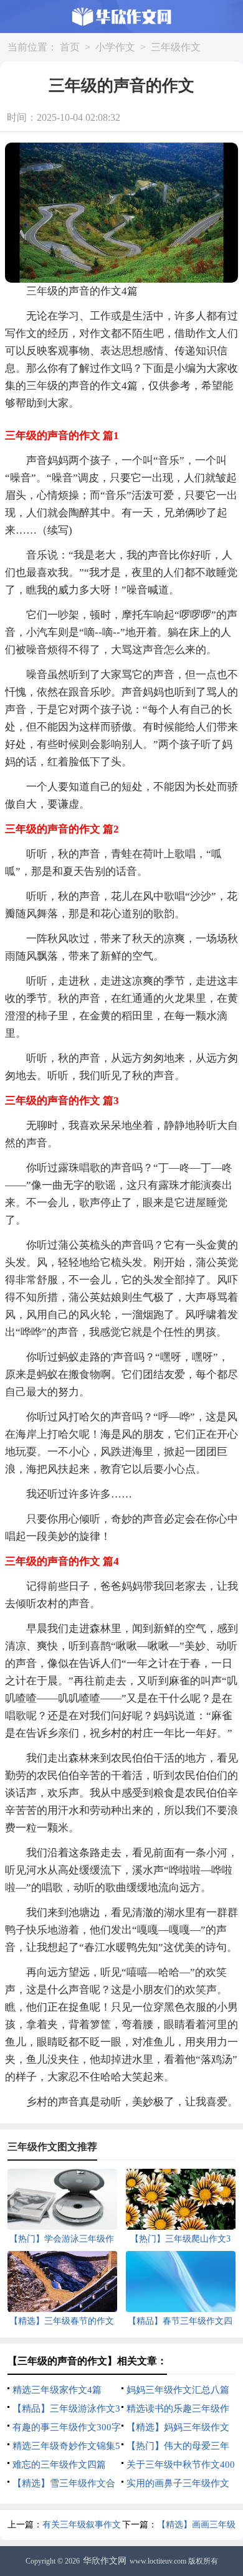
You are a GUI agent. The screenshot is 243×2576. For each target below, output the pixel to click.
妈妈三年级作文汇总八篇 (178, 2390)
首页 (70, 47)
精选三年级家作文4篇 (57, 2390)
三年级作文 (176, 47)
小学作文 (115, 47)
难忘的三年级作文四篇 (59, 2465)
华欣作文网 (105, 2561)
